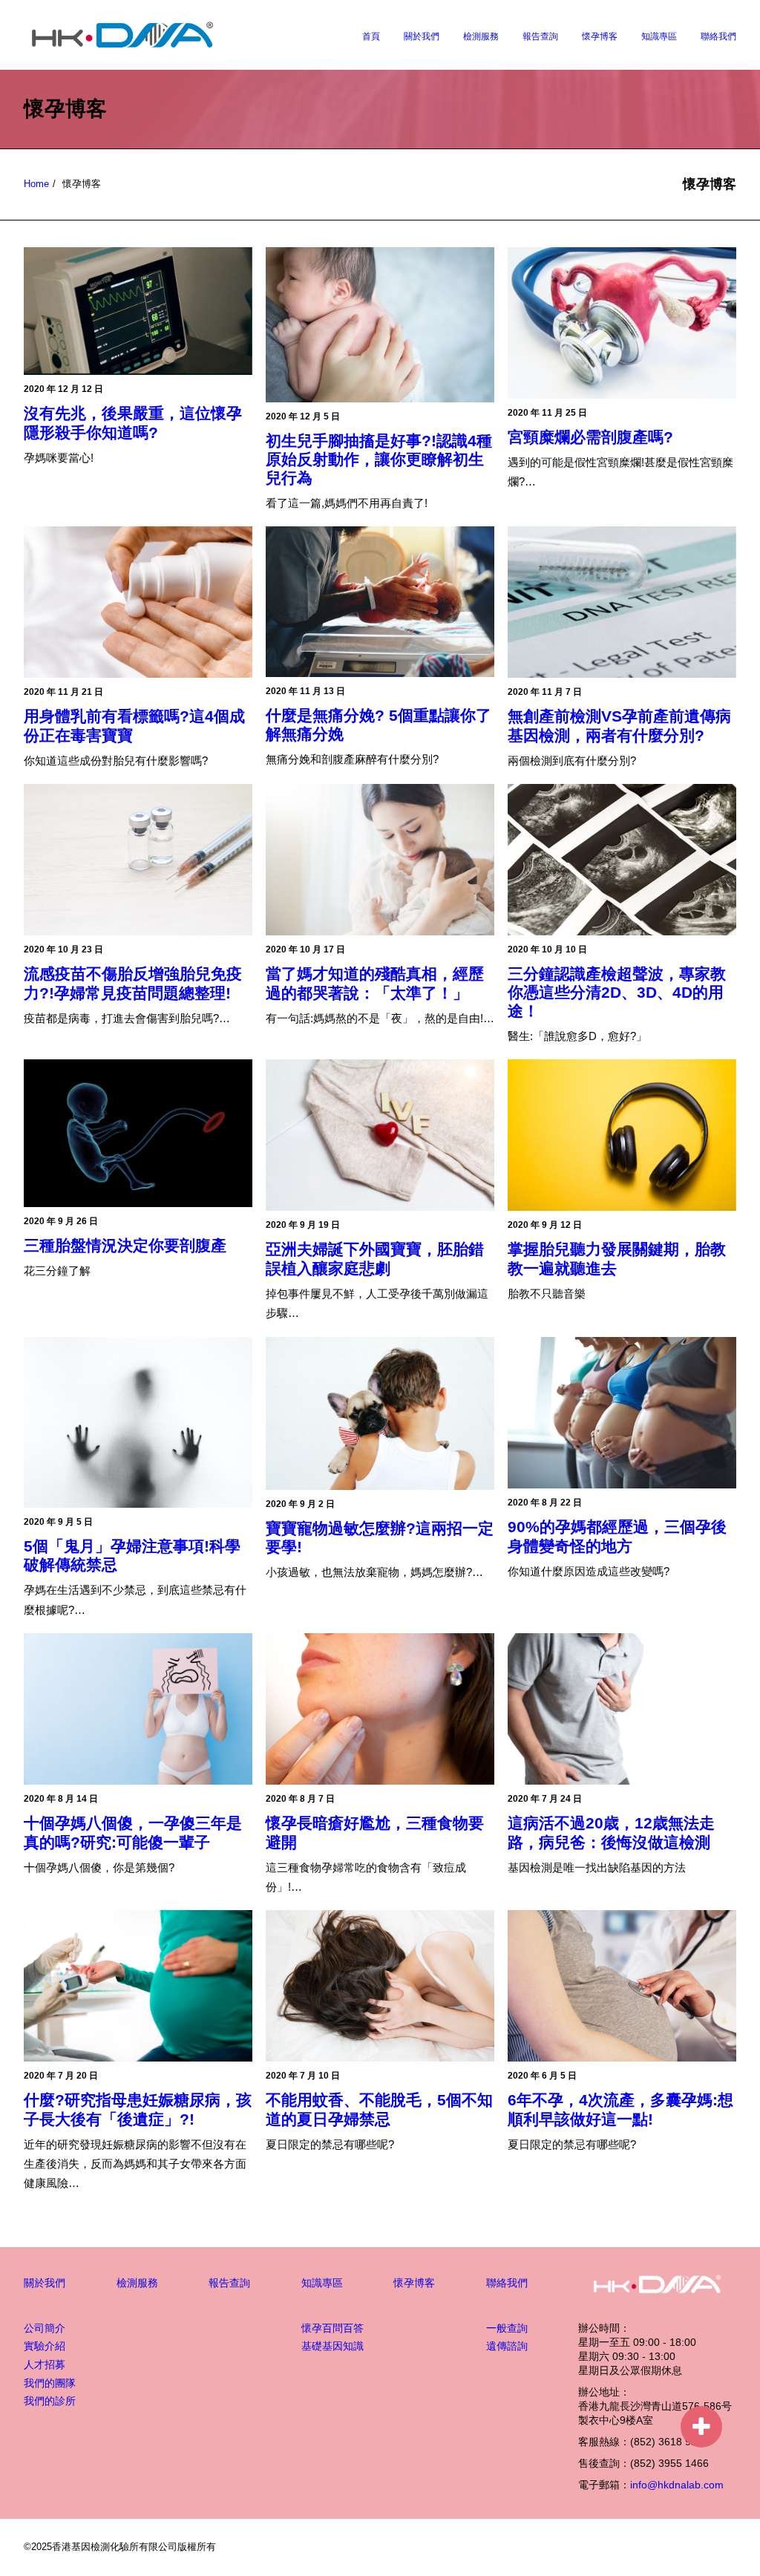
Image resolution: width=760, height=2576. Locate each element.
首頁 (371, 36)
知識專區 (659, 36)
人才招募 (45, 2364)
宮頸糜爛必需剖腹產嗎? (590, 437)
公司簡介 (45, 2328)
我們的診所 (50, 2401)
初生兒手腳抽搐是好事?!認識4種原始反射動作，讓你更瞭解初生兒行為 (379, 459)
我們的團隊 (50, 2383)
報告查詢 (540, 36)
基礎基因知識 (332, 2346)
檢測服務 (481, 36)
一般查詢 (507, 2328)
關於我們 (422, 36)
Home (36, 184)
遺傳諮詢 (507, 2346)
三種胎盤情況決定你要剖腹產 (125, 1245)
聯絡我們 (718, 36)
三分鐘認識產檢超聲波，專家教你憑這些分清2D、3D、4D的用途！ (617, 992)
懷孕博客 (600, 36)
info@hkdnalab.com (677, 2485)
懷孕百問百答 (332, 2328)
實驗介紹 (45, 2346)
